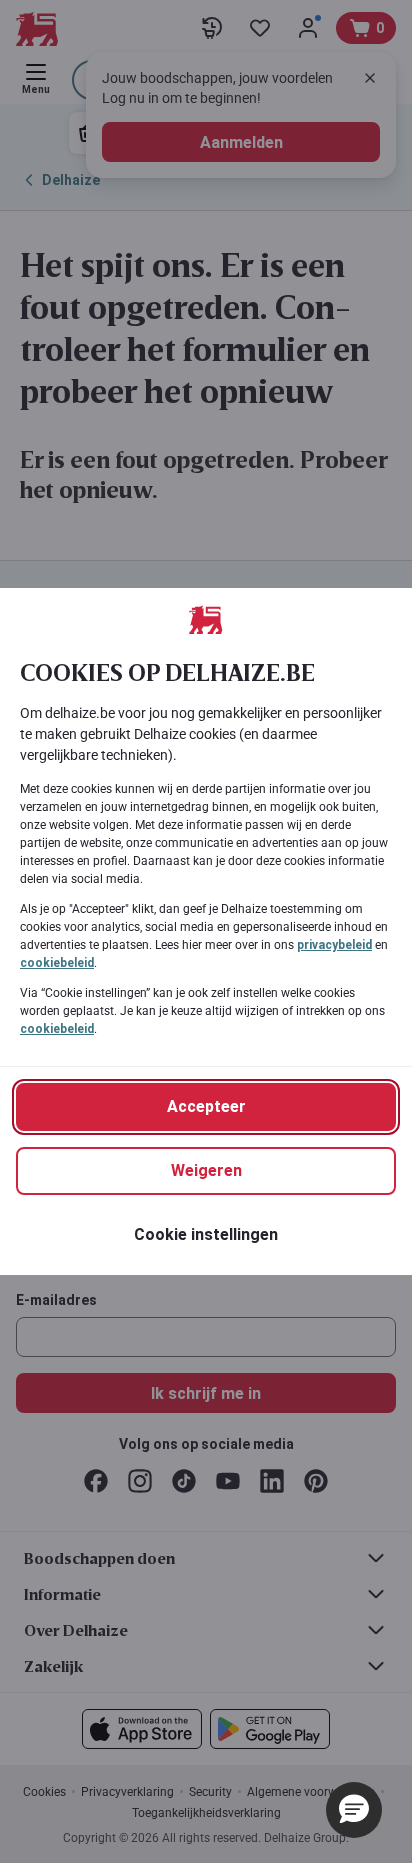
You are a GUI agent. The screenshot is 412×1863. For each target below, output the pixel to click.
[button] (354, 1810)
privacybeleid (334, 945)
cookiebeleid (57, 963)
